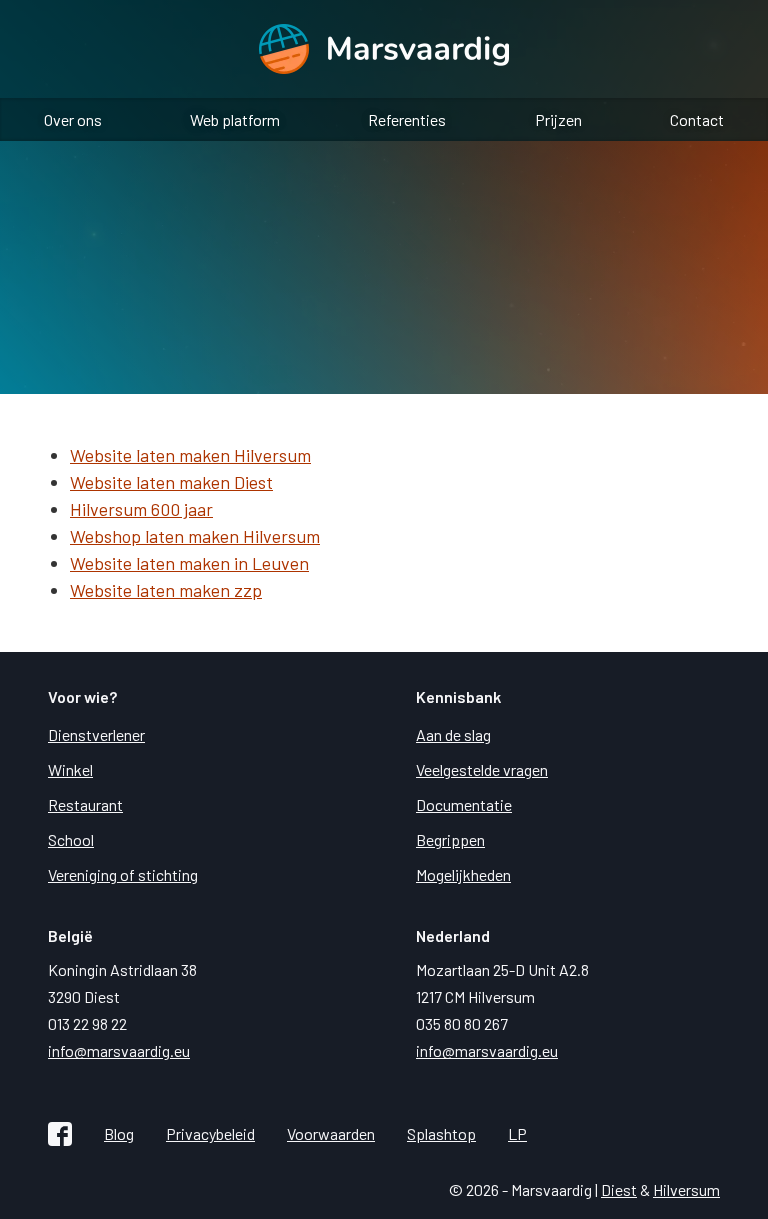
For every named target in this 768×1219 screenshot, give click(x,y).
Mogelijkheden (463, 874)
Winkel (70, 769)
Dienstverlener (96, 734)
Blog (119, 1133)
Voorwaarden (331, 1133)
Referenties (407, 119)
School (71, 839)
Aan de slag (453, 734)
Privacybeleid (210, 1133)
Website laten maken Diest (171, 482)
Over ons (73, 119)
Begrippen (450, 839)
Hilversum (686, 1189)
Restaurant (85, 804)
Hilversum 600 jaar (141, 509)
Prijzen (558, 119)
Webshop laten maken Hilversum (195, 536)
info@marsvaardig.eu (119, 1050)
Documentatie (464, 804)
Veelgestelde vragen (482, 769)
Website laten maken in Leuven (189, 563)
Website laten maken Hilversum (190, 455)
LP (517, 1133)
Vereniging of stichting (123, 874)
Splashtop (441, 1133)
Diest (619, 1189)
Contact (697, 119)
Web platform (235, 119)
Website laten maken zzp (166, 590)
